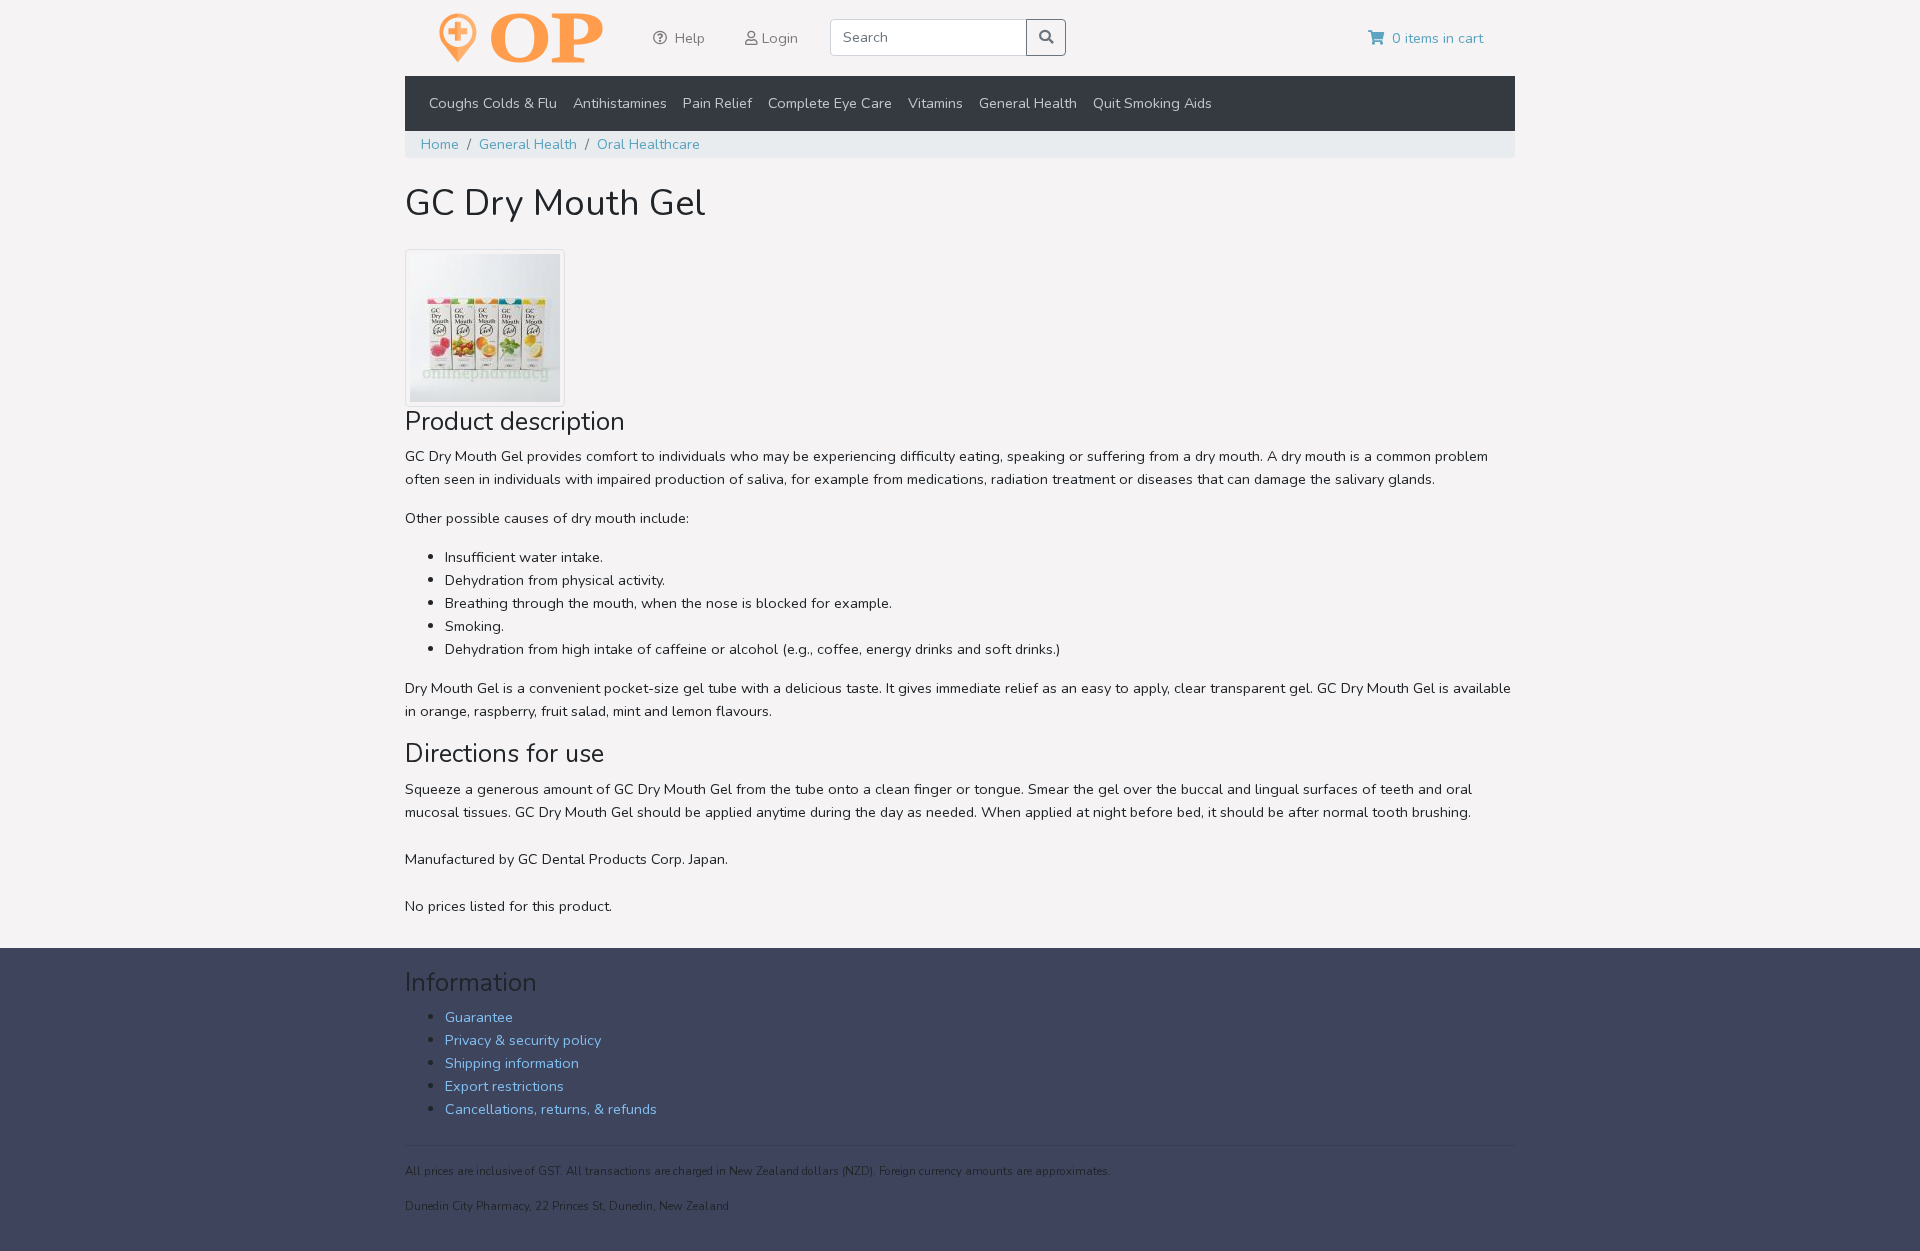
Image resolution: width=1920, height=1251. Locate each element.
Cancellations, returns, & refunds (551, 1109)
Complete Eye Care (830, 103)
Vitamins (935, 103)
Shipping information (512, 1063)
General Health (1028, 103)
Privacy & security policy (523, 1040)
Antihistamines (620, 103)
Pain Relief (717, 103)
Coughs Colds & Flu (493, 103)
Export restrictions (504, 1086)
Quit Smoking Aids (1152, 103)
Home (440, 144)
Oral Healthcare (648, 144)
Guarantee (479, 1017)
